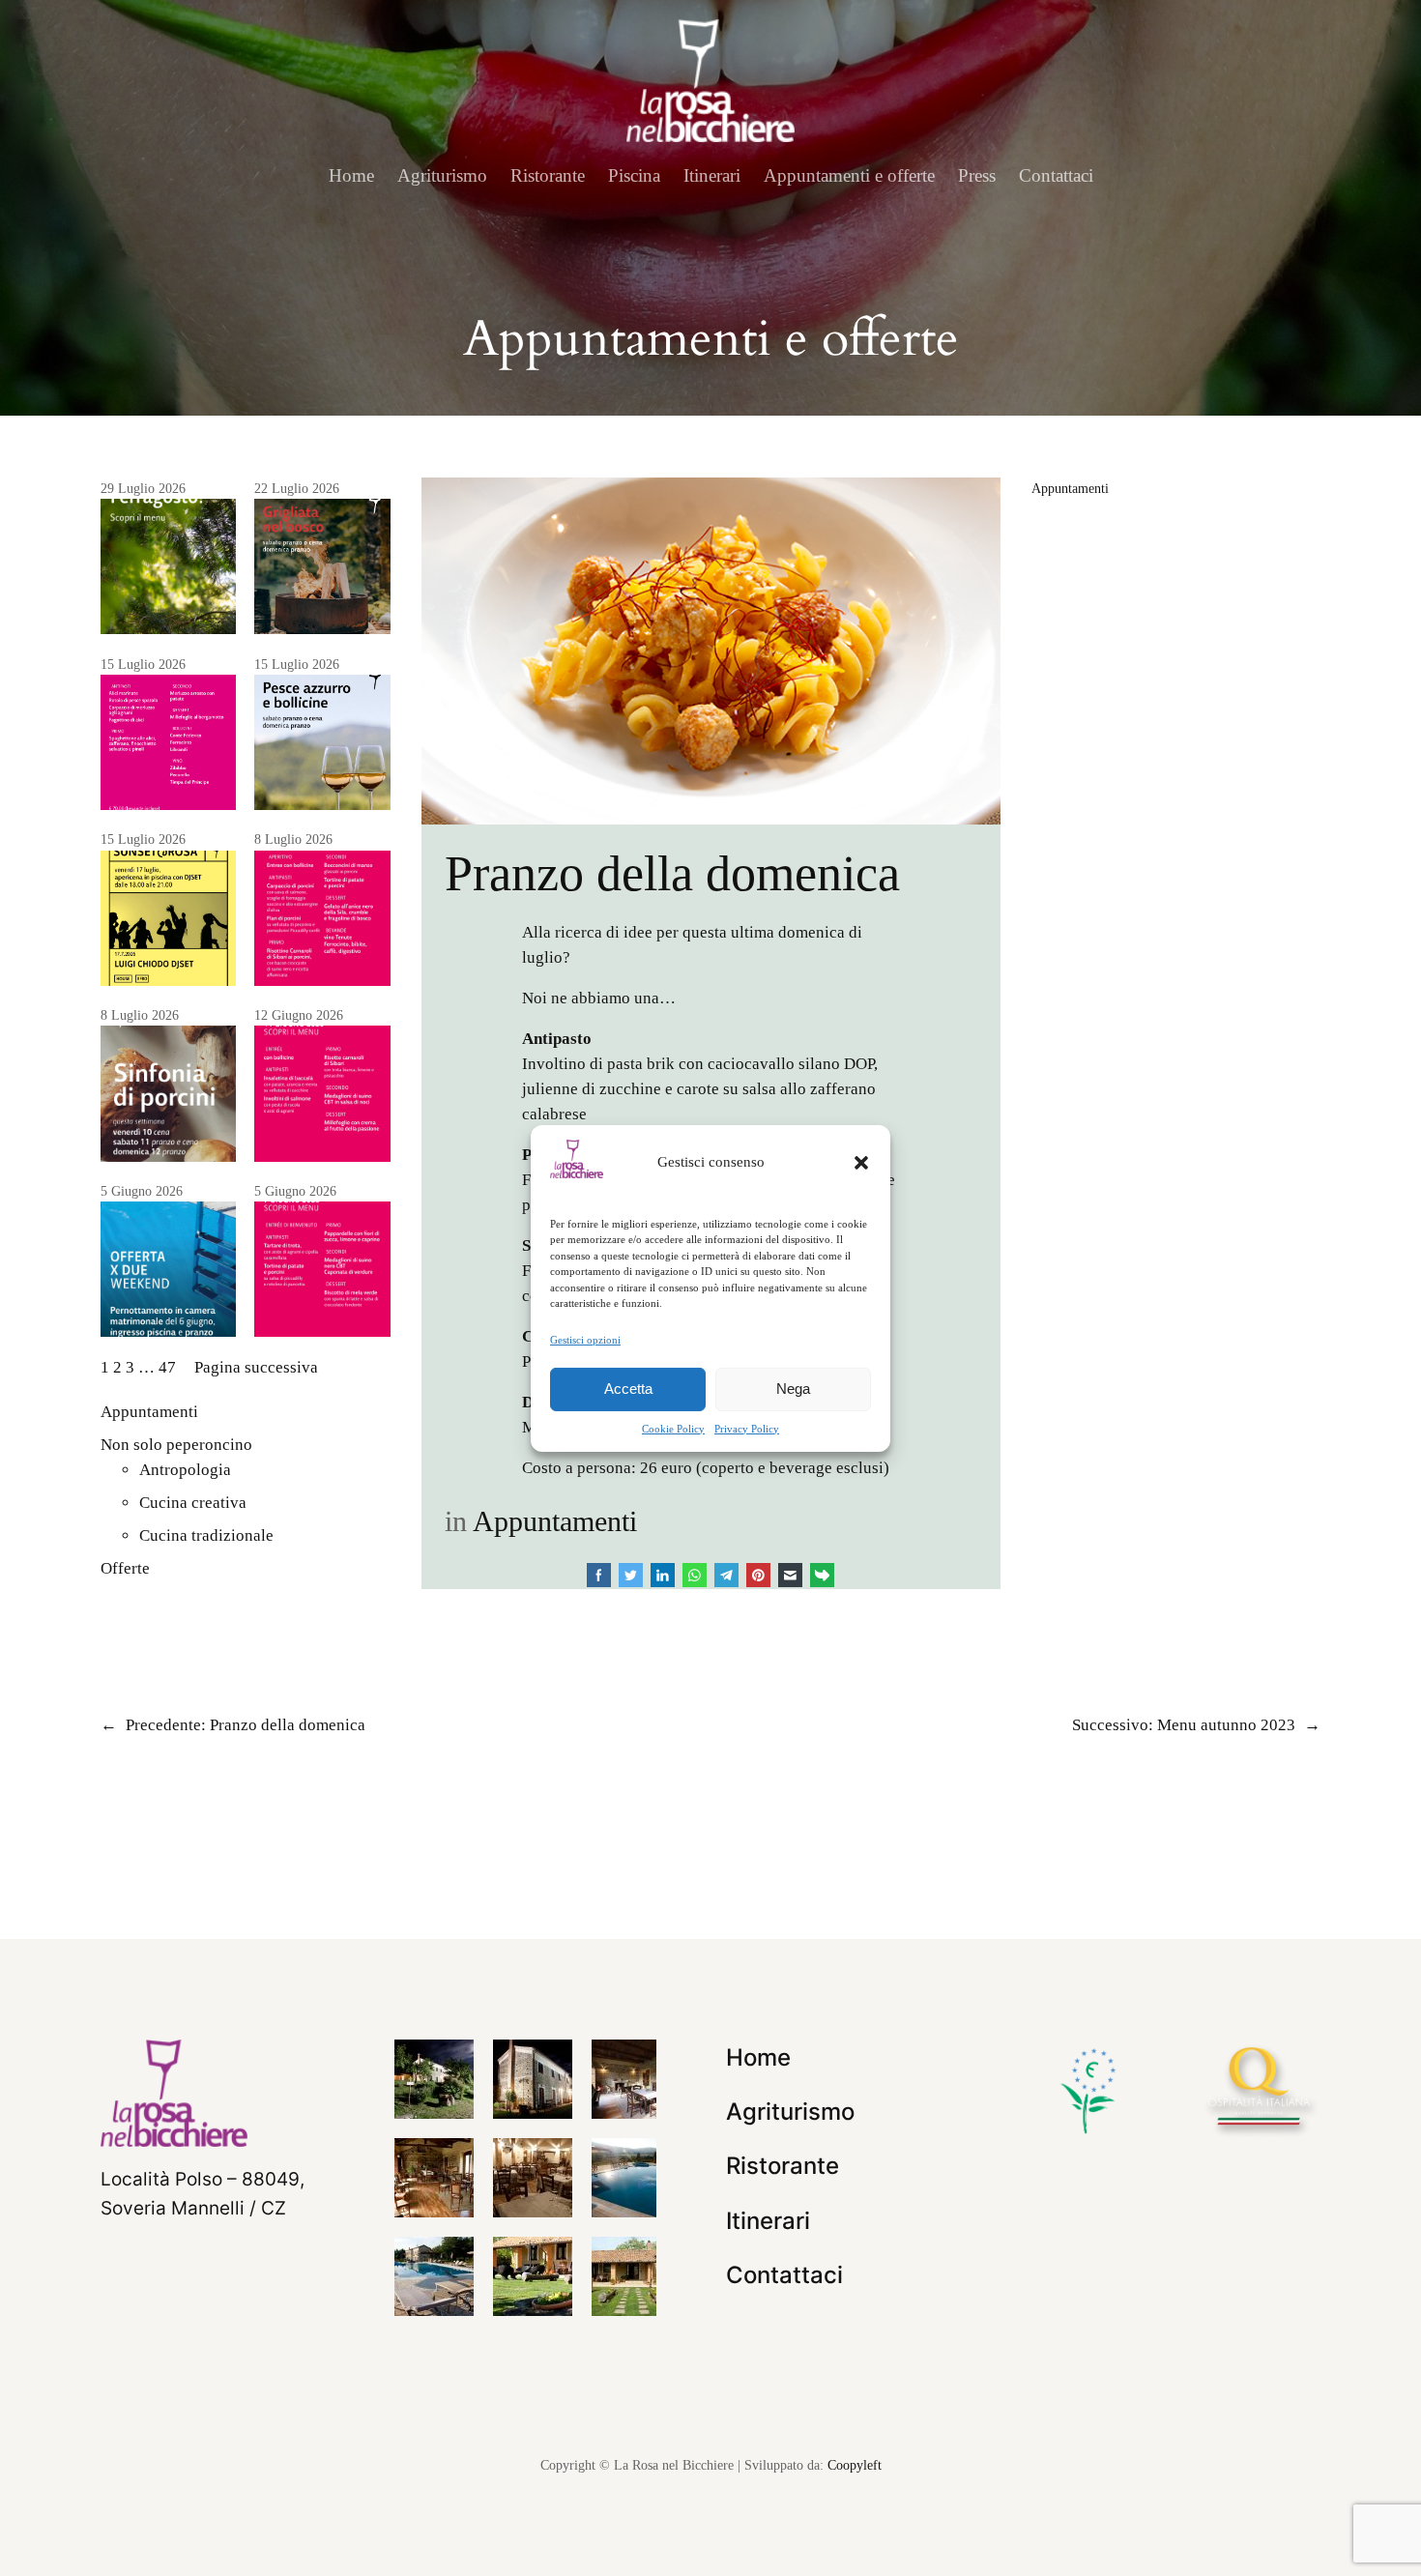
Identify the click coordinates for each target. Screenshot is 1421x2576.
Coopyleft (855, 2465)
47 (167, 1367)
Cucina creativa (193, 1503)
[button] (861, 1162)
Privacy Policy (747, 1429)
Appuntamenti (149, 1412)
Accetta (628, 1389)
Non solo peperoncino (176, 1445)
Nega (793, 1389)
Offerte (125, 1568)
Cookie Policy (673, 1429)
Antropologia (185, 1470)
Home (351, 175)
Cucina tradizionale (206, 1535)
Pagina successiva (256, 1367)
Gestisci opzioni (585, 1339)
